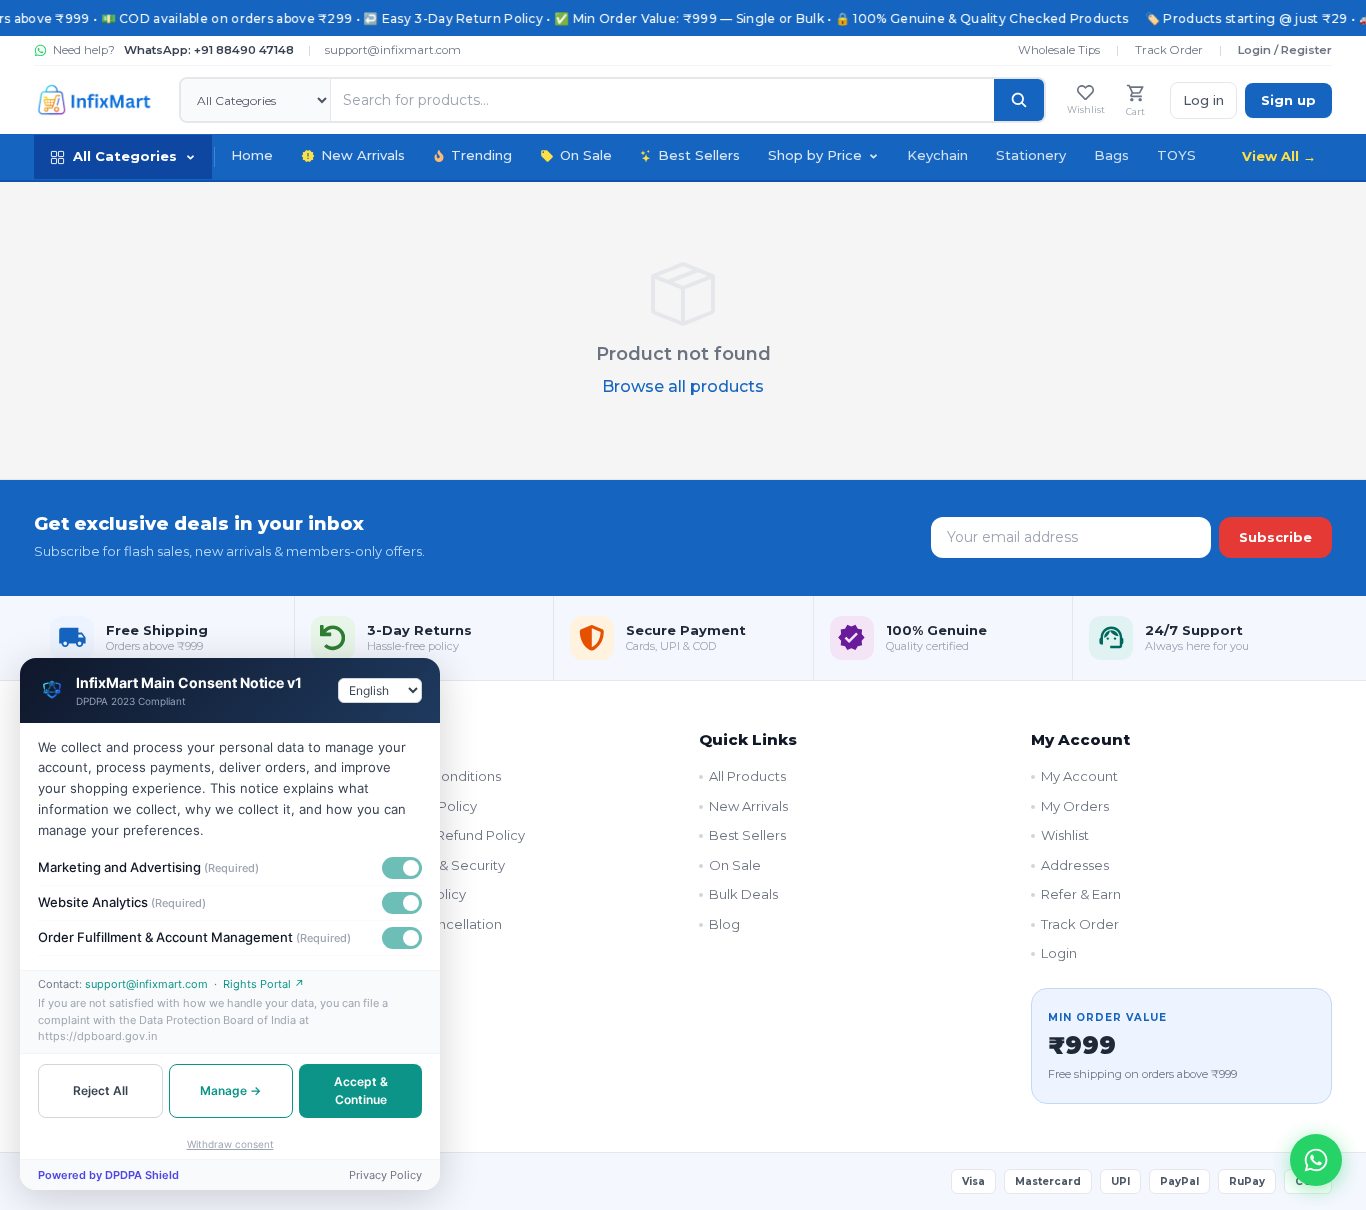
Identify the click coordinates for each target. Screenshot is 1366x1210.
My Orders (1075, 806)
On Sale (586, 155)
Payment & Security (441, 865)
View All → (1279, 156)
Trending (481, 155)
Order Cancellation (439, 924)
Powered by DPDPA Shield (108, 1175)
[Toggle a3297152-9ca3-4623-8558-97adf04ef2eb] (402, 903)
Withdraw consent (230, 1144)
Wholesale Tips (1059, 50)
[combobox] (380, 690)
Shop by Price (815, 155)
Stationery (1031, 155)
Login (1059, 953)
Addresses (1075, 865)
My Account (1079, 776)
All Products (747, 776)
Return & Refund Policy (451, 835)
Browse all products (683, 386)
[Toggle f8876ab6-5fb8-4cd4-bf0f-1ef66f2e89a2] (402, 938)
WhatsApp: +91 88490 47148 (209, 50)
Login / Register (1285, 50)
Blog (724, 924)
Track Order (1169, 50)
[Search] (1019, 100)
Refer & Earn (1081, 894)
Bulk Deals (743, 894)
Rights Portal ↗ (264, 984)
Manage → (230, 1090)
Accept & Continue (361, 1090)
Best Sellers (699, 155)
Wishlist (1065, 835)
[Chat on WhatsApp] (1316, 1160)
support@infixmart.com (393, 50)
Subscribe (1275, 537)
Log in (1203, 100)
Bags (1111, 155)
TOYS (1176, 155)
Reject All (100, 1090)
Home (252, 155)
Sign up (1288, 100)
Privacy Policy (421, 894)
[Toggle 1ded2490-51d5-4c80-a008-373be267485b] (402, 868)
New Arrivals (363, 155)
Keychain (937, 155)
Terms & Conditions (439, 776)
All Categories (125, 156)
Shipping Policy (427, 806)
